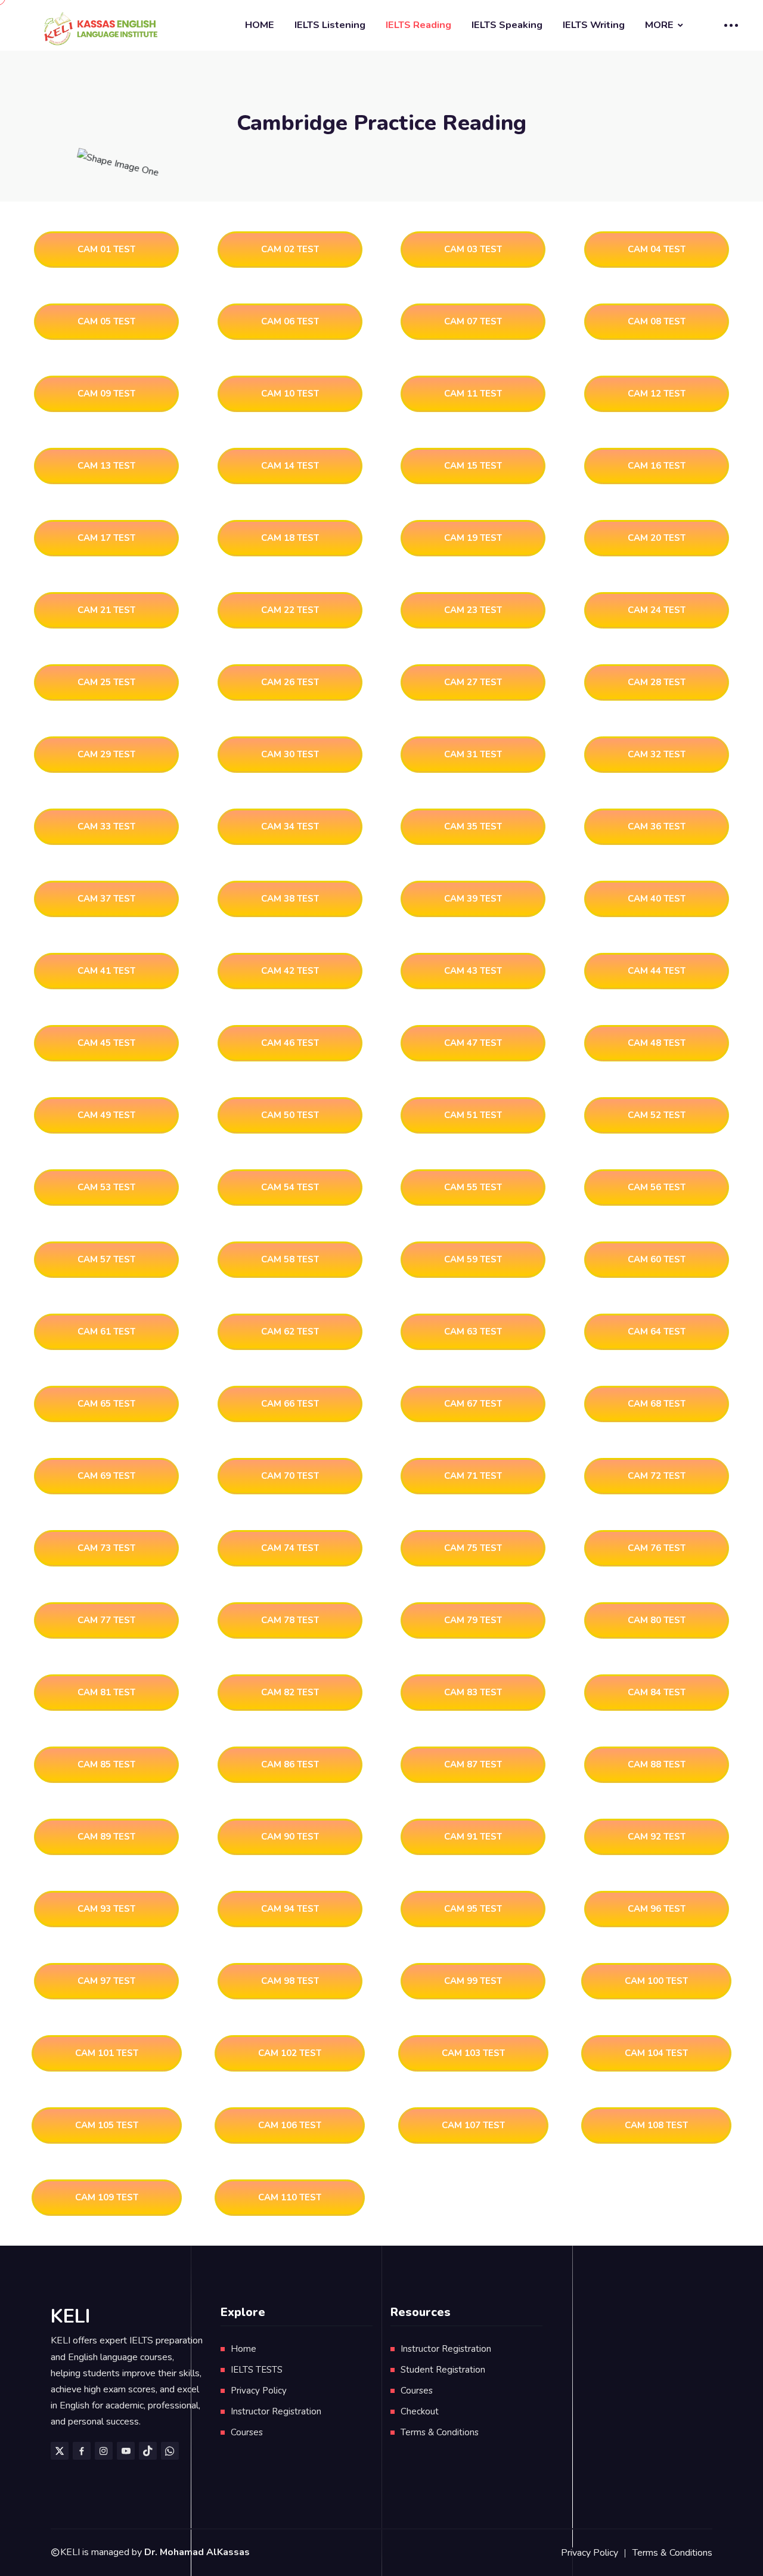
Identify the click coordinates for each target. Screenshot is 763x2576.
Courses (247, 2432)
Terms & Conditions (440, 2432)
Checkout (420, 2411)
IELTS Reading (418, 25)
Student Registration (443, 2370)
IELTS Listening (330, 25)
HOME (260, 25)
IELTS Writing (594, 25)
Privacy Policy (259, 2391)
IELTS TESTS (257, 2370)
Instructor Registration (276, 2411)
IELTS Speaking (507, 25)
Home (244, 2349)
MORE (659, 25)
